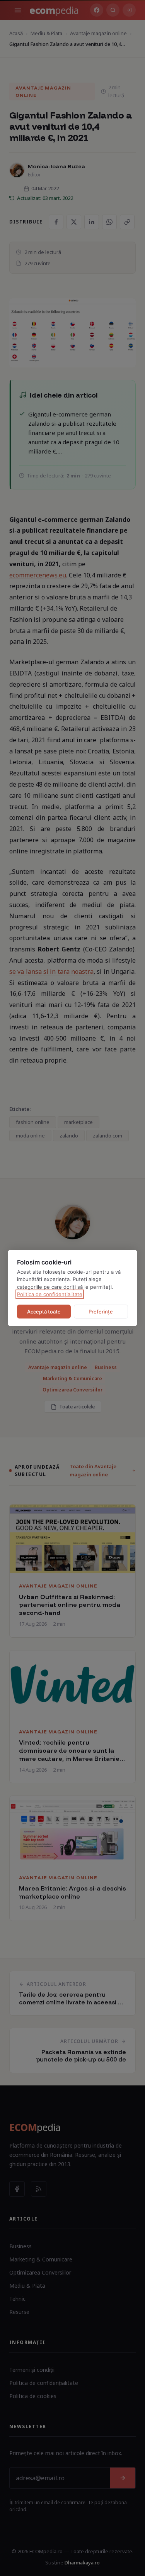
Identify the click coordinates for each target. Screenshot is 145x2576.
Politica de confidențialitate (50, 1294)
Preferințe (101, 1312)
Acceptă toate (44, 1312)
